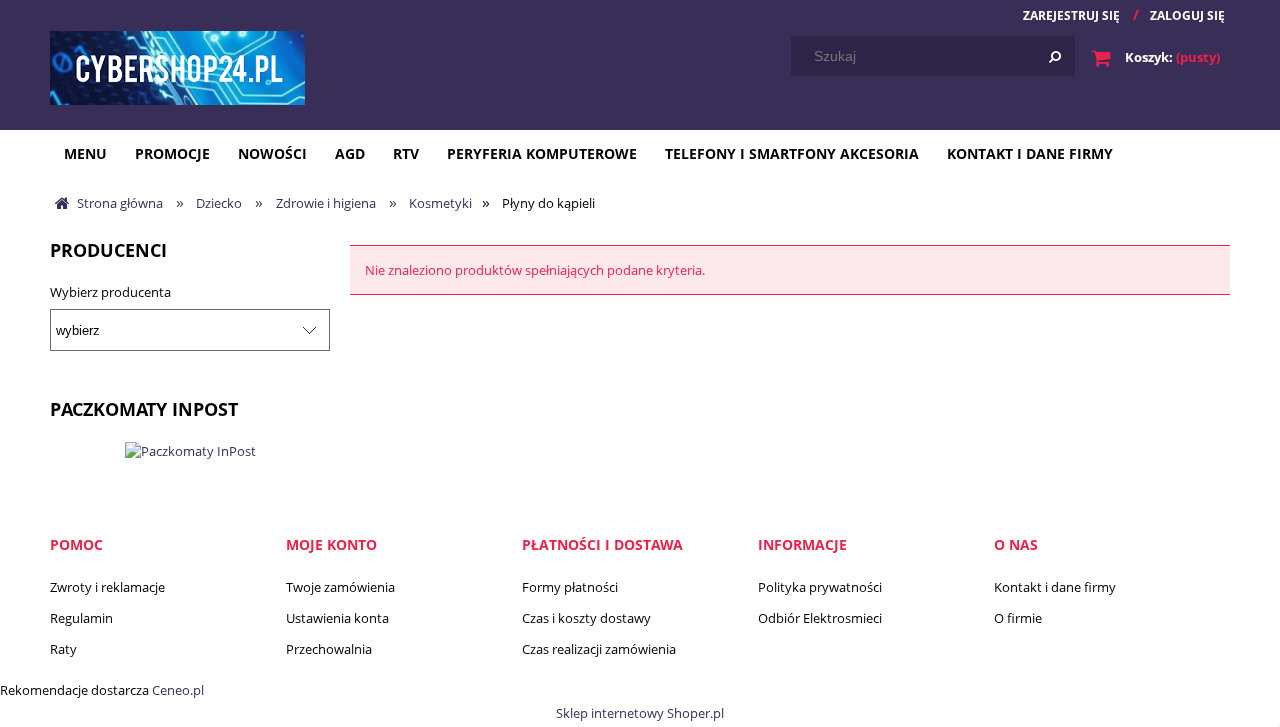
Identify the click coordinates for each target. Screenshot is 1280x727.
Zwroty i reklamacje (107, 587)
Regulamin (81, 618)
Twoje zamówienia (340, 587)
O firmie (1018, 618)
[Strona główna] (177, 67)
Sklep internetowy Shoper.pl (640, 713)
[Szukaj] (1055, 56)
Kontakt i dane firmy (1055, 587)
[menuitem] (85, 153)
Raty (63, 649)
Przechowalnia (329, 649)
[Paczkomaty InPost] (190, 449)
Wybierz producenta (110, 292)
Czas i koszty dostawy (586, 618)
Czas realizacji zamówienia (599, 649)
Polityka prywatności (820, 587)
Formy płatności (570, 587)
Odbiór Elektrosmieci (820, 618)
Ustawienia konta (337, 618)
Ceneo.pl (178, 690)
